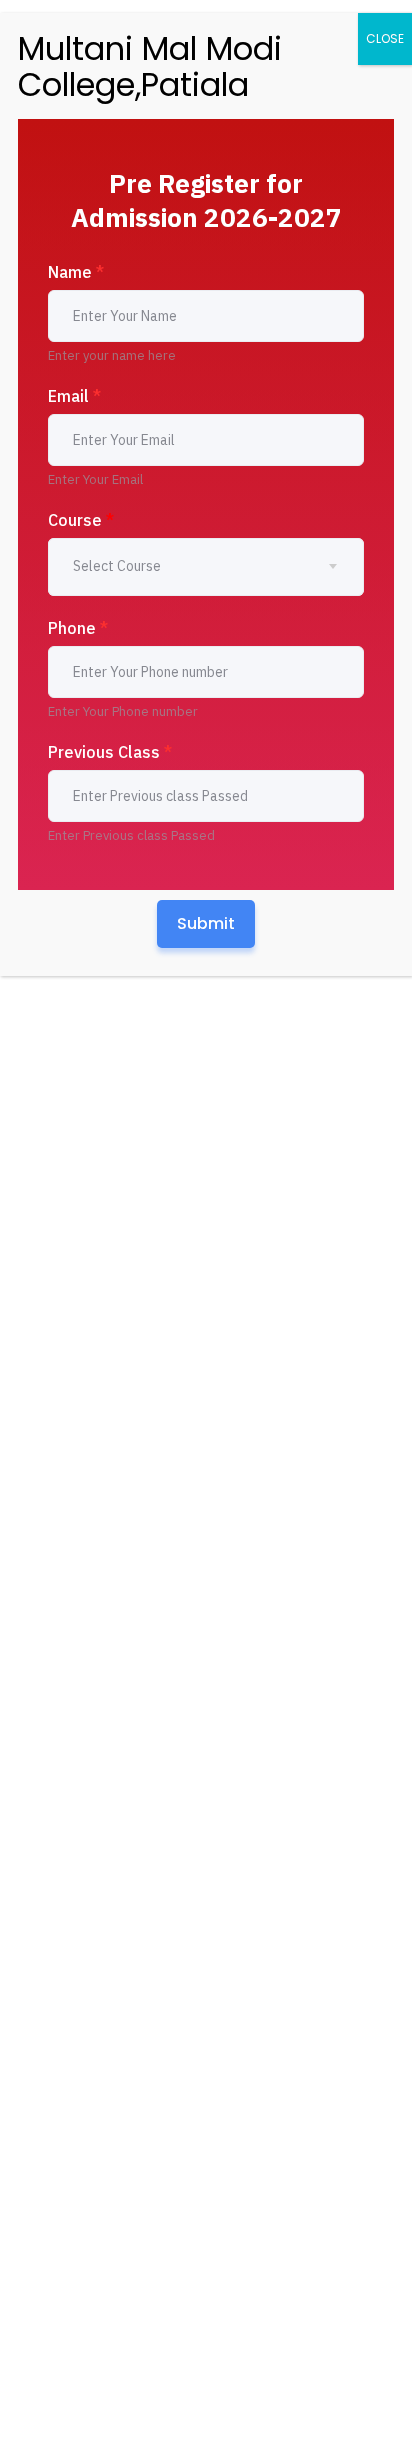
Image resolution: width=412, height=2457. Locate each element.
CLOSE (385, 38)
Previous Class (110, 752)
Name (76, 272)
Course (81, 520)
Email (74, 396)
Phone (78, 628)
